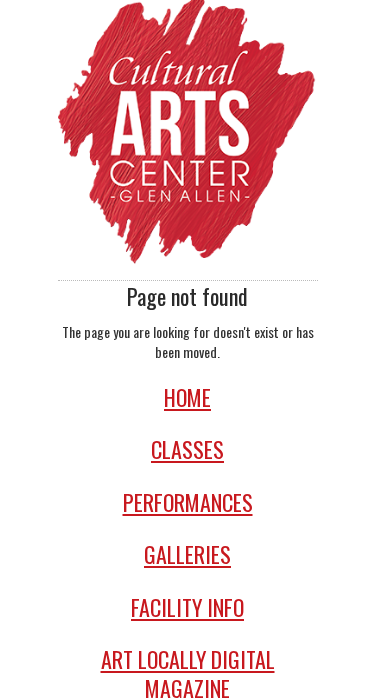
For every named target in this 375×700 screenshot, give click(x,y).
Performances (188, 502)
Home (187, 397)
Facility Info (187, 607)
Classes (187, 449)
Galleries (187, 554)
